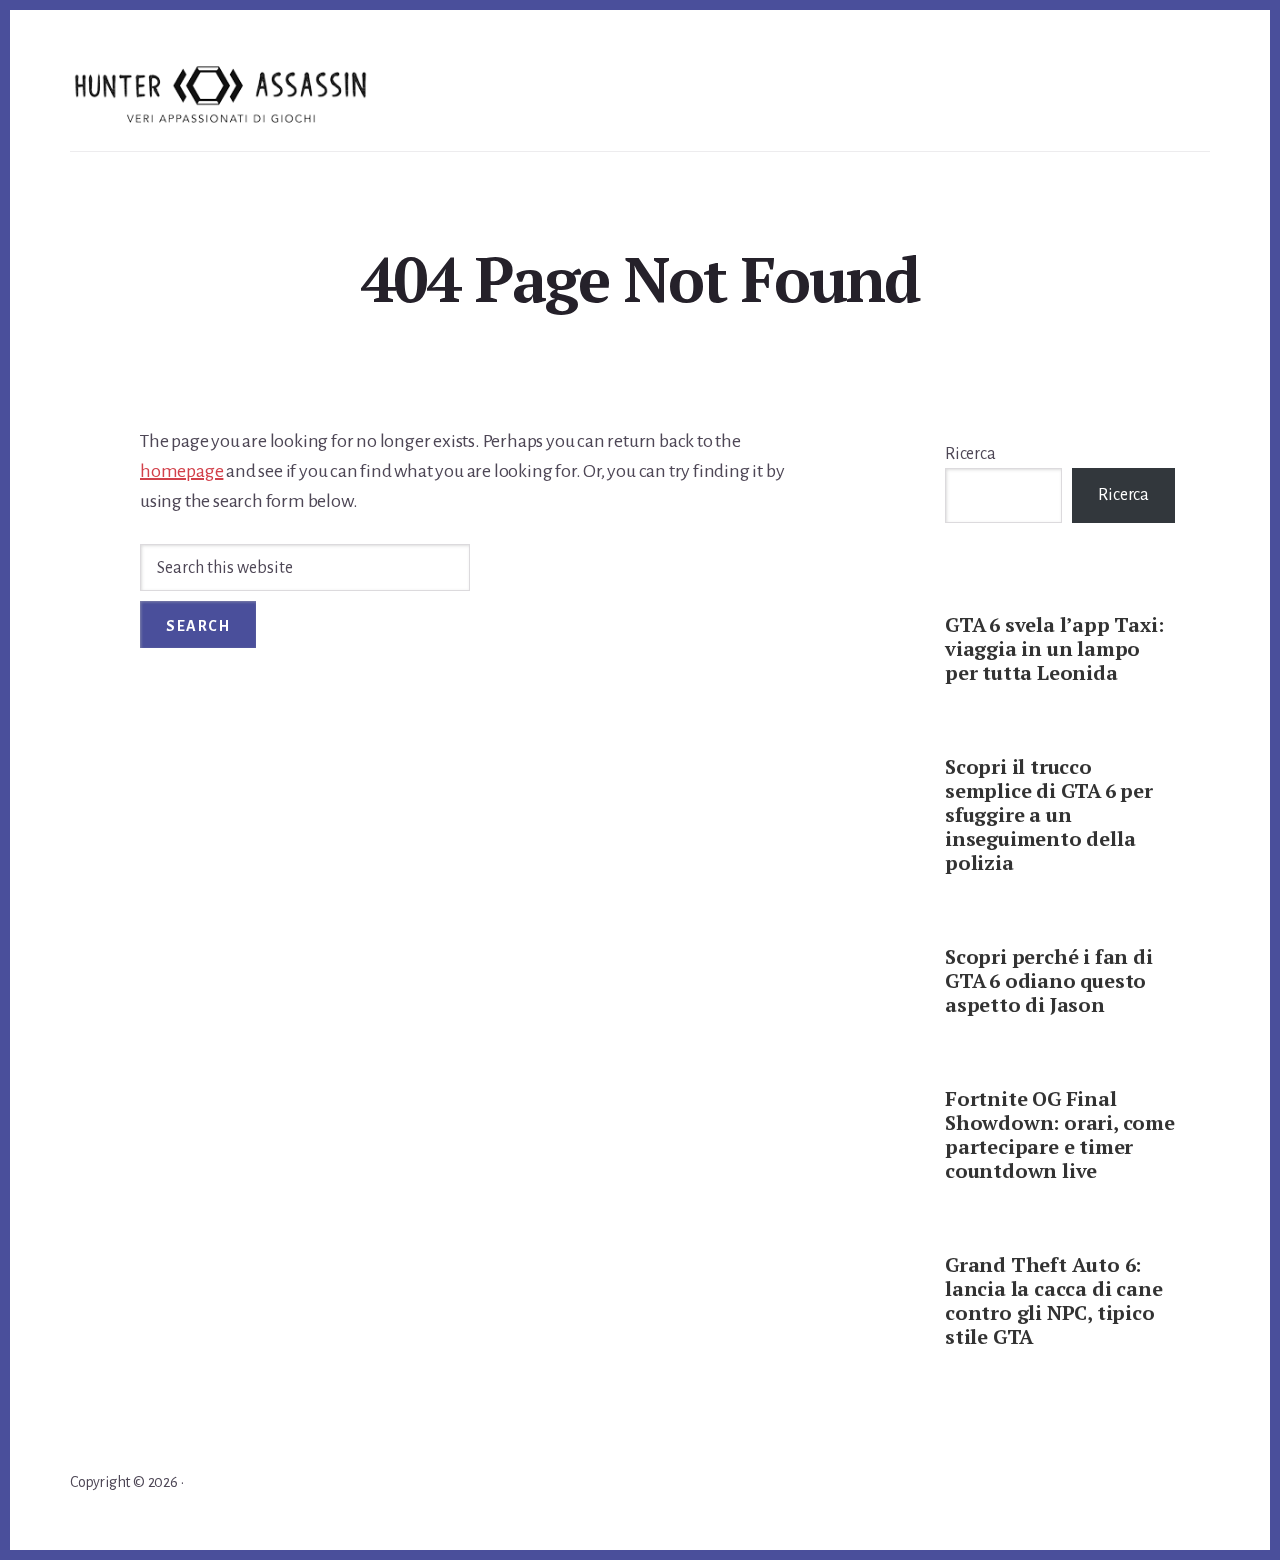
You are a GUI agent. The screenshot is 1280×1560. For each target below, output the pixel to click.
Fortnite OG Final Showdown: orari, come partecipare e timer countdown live (1060, 1134)
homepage (181, 471)
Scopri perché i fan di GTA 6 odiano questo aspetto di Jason (1049, 980)
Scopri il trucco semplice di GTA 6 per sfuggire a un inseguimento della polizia (1049, 814)
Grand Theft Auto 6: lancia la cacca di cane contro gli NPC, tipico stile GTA (1053, 1300)
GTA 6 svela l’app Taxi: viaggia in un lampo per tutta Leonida (1054, 648)
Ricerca (970, 454)
